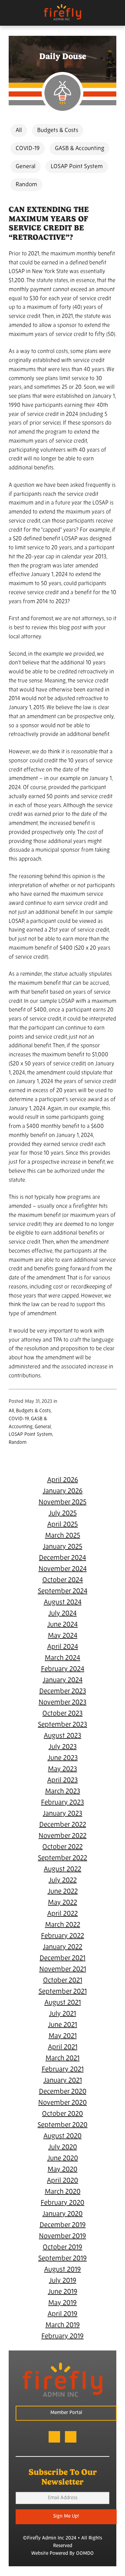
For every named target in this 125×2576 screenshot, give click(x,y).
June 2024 (62, 1625)
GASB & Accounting (80, 149)
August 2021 (63, 2003)
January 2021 (63, 2081)
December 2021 (62, 1958)
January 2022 (62, 1947)
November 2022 (62, 1836)
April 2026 (63, 1480)
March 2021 (62, 2059)
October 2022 (62, 1847)
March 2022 (63, 1925)
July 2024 (62, 1614)
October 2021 (63, 1981)
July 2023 (63, 1747)
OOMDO (85, 2554)
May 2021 (63, 2036)
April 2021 (63, 2047)
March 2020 (63, 2192)
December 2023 (63, 1692)
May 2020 (62, 2170)
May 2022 (62, 1903)
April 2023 (62, 1781)
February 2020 (62, 2203)
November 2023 (62, 1703)
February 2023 (62, 1803)
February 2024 (63, 1669)
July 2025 (63, 1514)
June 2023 (63, 1758)
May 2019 (62, 2303)
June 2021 (62, 2025)
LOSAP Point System (77, 167)
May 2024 (63, 1636)
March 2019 (63, 2325)
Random (26, 185)
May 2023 (62, 1769)
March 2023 (63, 1792)
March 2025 (63, 1536)
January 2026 (63, 1491)
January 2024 (63, 1680)
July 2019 (63, 2281)
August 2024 (63, 1603)
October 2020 (62, 2114)
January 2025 (62, 1547)
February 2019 (62, 2337)
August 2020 (62, 2136)
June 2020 (63, 2159)
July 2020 (63, 2148)
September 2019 (62, 2259)
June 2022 (63, 1892)
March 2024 (62, 1658)
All (19, 130)
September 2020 (62, 2125)
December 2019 (63, 2225)
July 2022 (63, 1881)
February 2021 (63, 2070)
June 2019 (63, 2292)
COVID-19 (28, 149)
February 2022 (62, 1936)
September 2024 (63, 1592)
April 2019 (62, 2314)
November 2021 (63, 1970)
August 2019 (62, 2270)
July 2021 (62, 2014)
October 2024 (63, 1580)
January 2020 (62, 2214)
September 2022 (62, 1858)
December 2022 (63, 1825)
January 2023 (62, 1814)
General (26, 167)
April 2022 (62, 1914)
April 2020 (62, 2181)
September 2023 (62, 1725)
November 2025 (62, 1503)
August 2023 (62, 1736)
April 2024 (63, 1647)
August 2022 (62, 1870)
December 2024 (62, 1558)
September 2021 (63, 1992)
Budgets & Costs (58, 130)
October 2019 (62, 2248)
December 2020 (63, 2092)
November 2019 (62, 2236)
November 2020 (62, 2103)
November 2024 (63, 1569)
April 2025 (62, 1525)
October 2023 (62, 1714)
